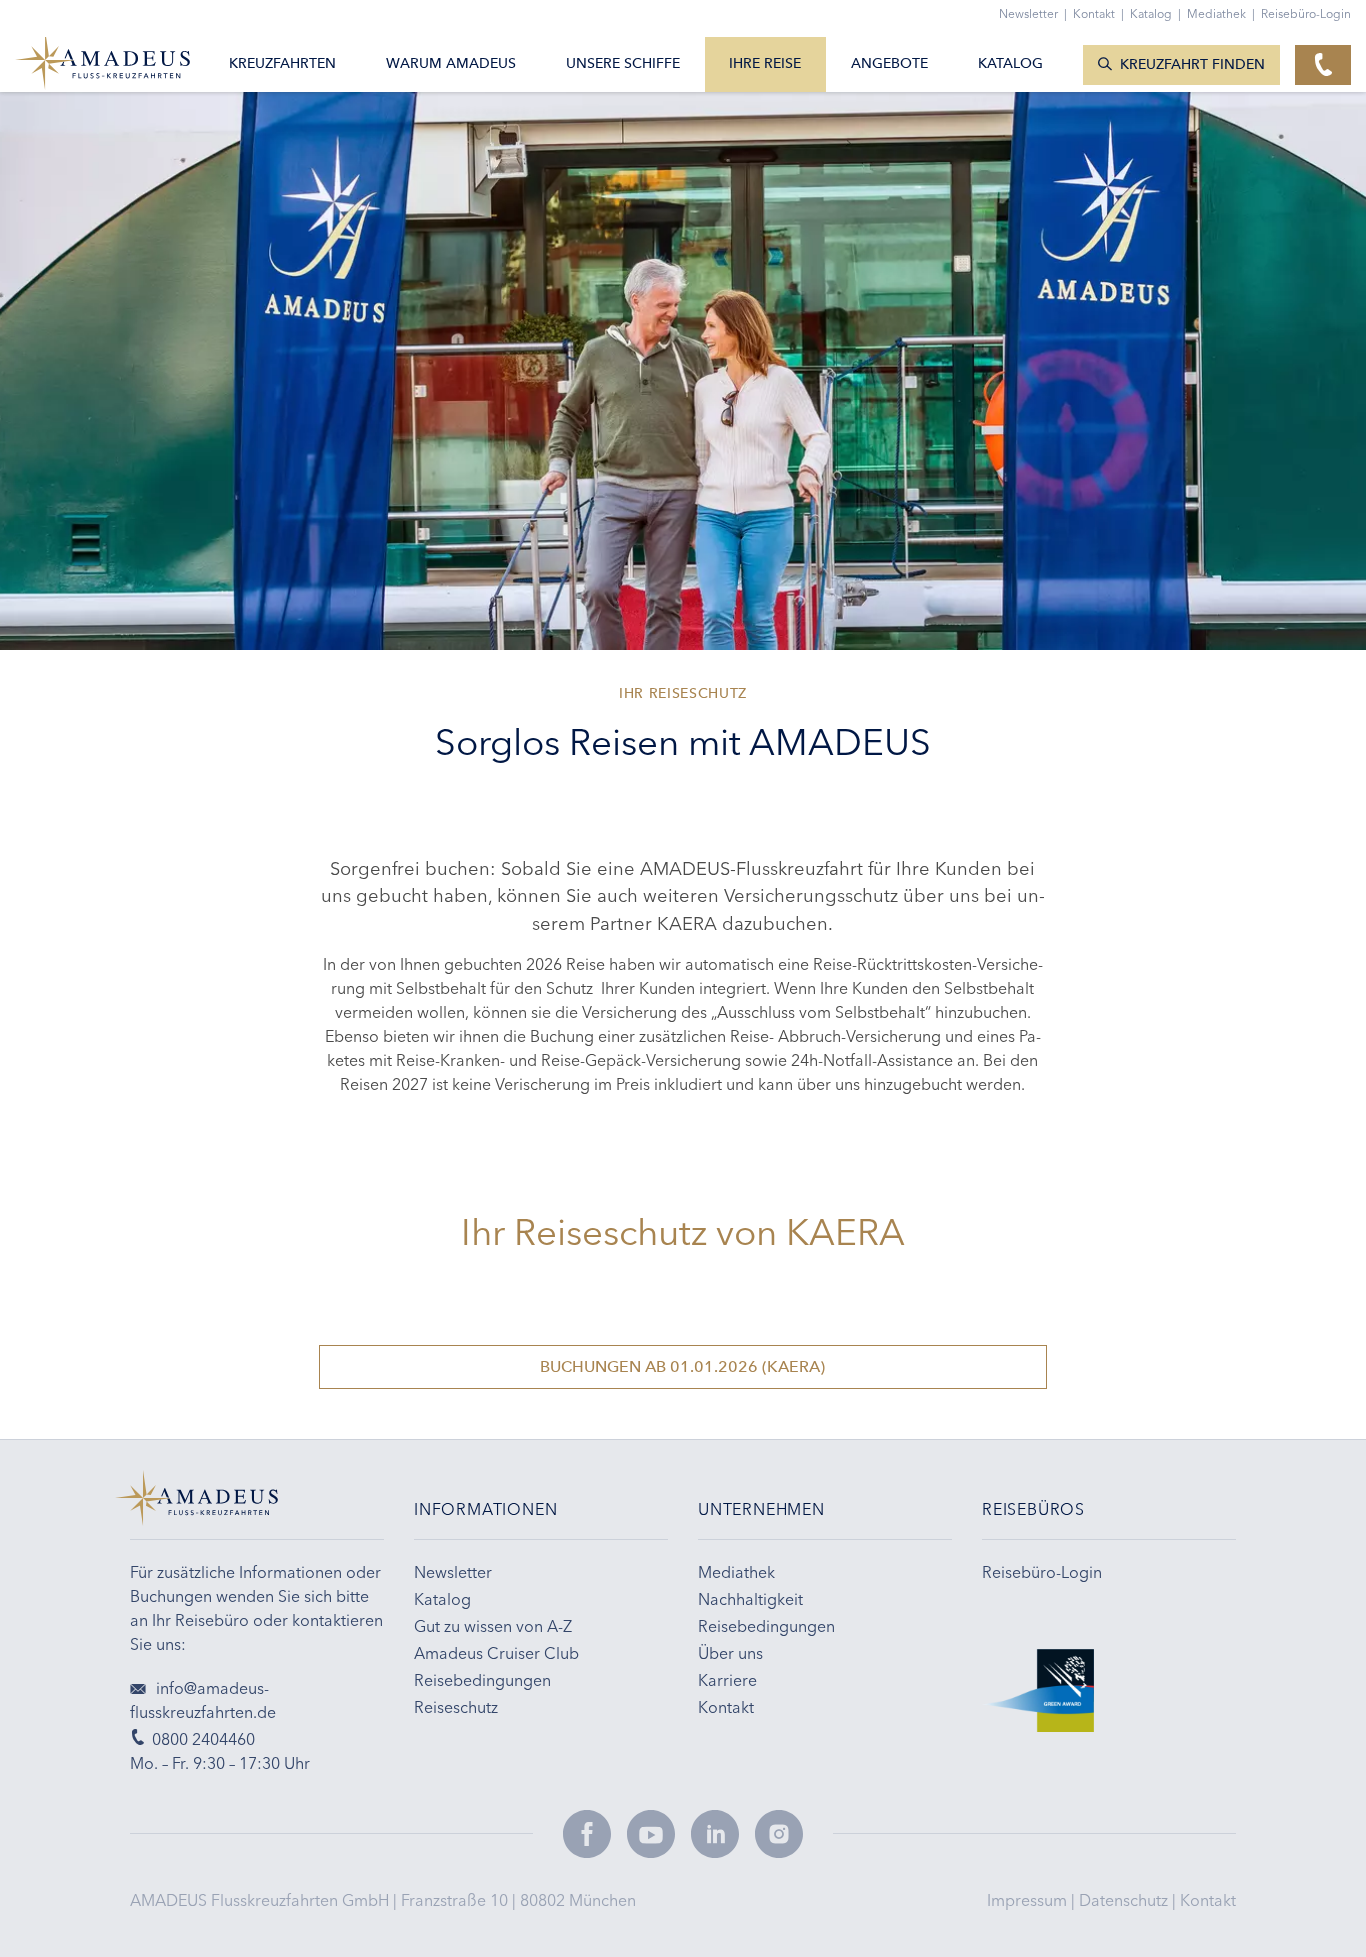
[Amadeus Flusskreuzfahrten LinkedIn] (715, 1834)
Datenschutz (1125, 1900)
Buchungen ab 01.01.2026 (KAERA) (682, 1366)
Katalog (1155, 13)
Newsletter (1033, 13)
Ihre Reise (765, 63)
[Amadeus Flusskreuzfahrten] (257, 1505)
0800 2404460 (203, 1739)
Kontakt (1208, 1900)
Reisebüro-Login (1306, 13)
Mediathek (1221, 13)
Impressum (1029, 1900)
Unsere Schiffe (623, 63)
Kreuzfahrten (282, 63)
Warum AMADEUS (451, 63)
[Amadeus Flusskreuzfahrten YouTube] (651, 1834)
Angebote (889, 63)
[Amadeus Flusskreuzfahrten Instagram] (779, 1834)
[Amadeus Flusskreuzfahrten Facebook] (587, 1834)
